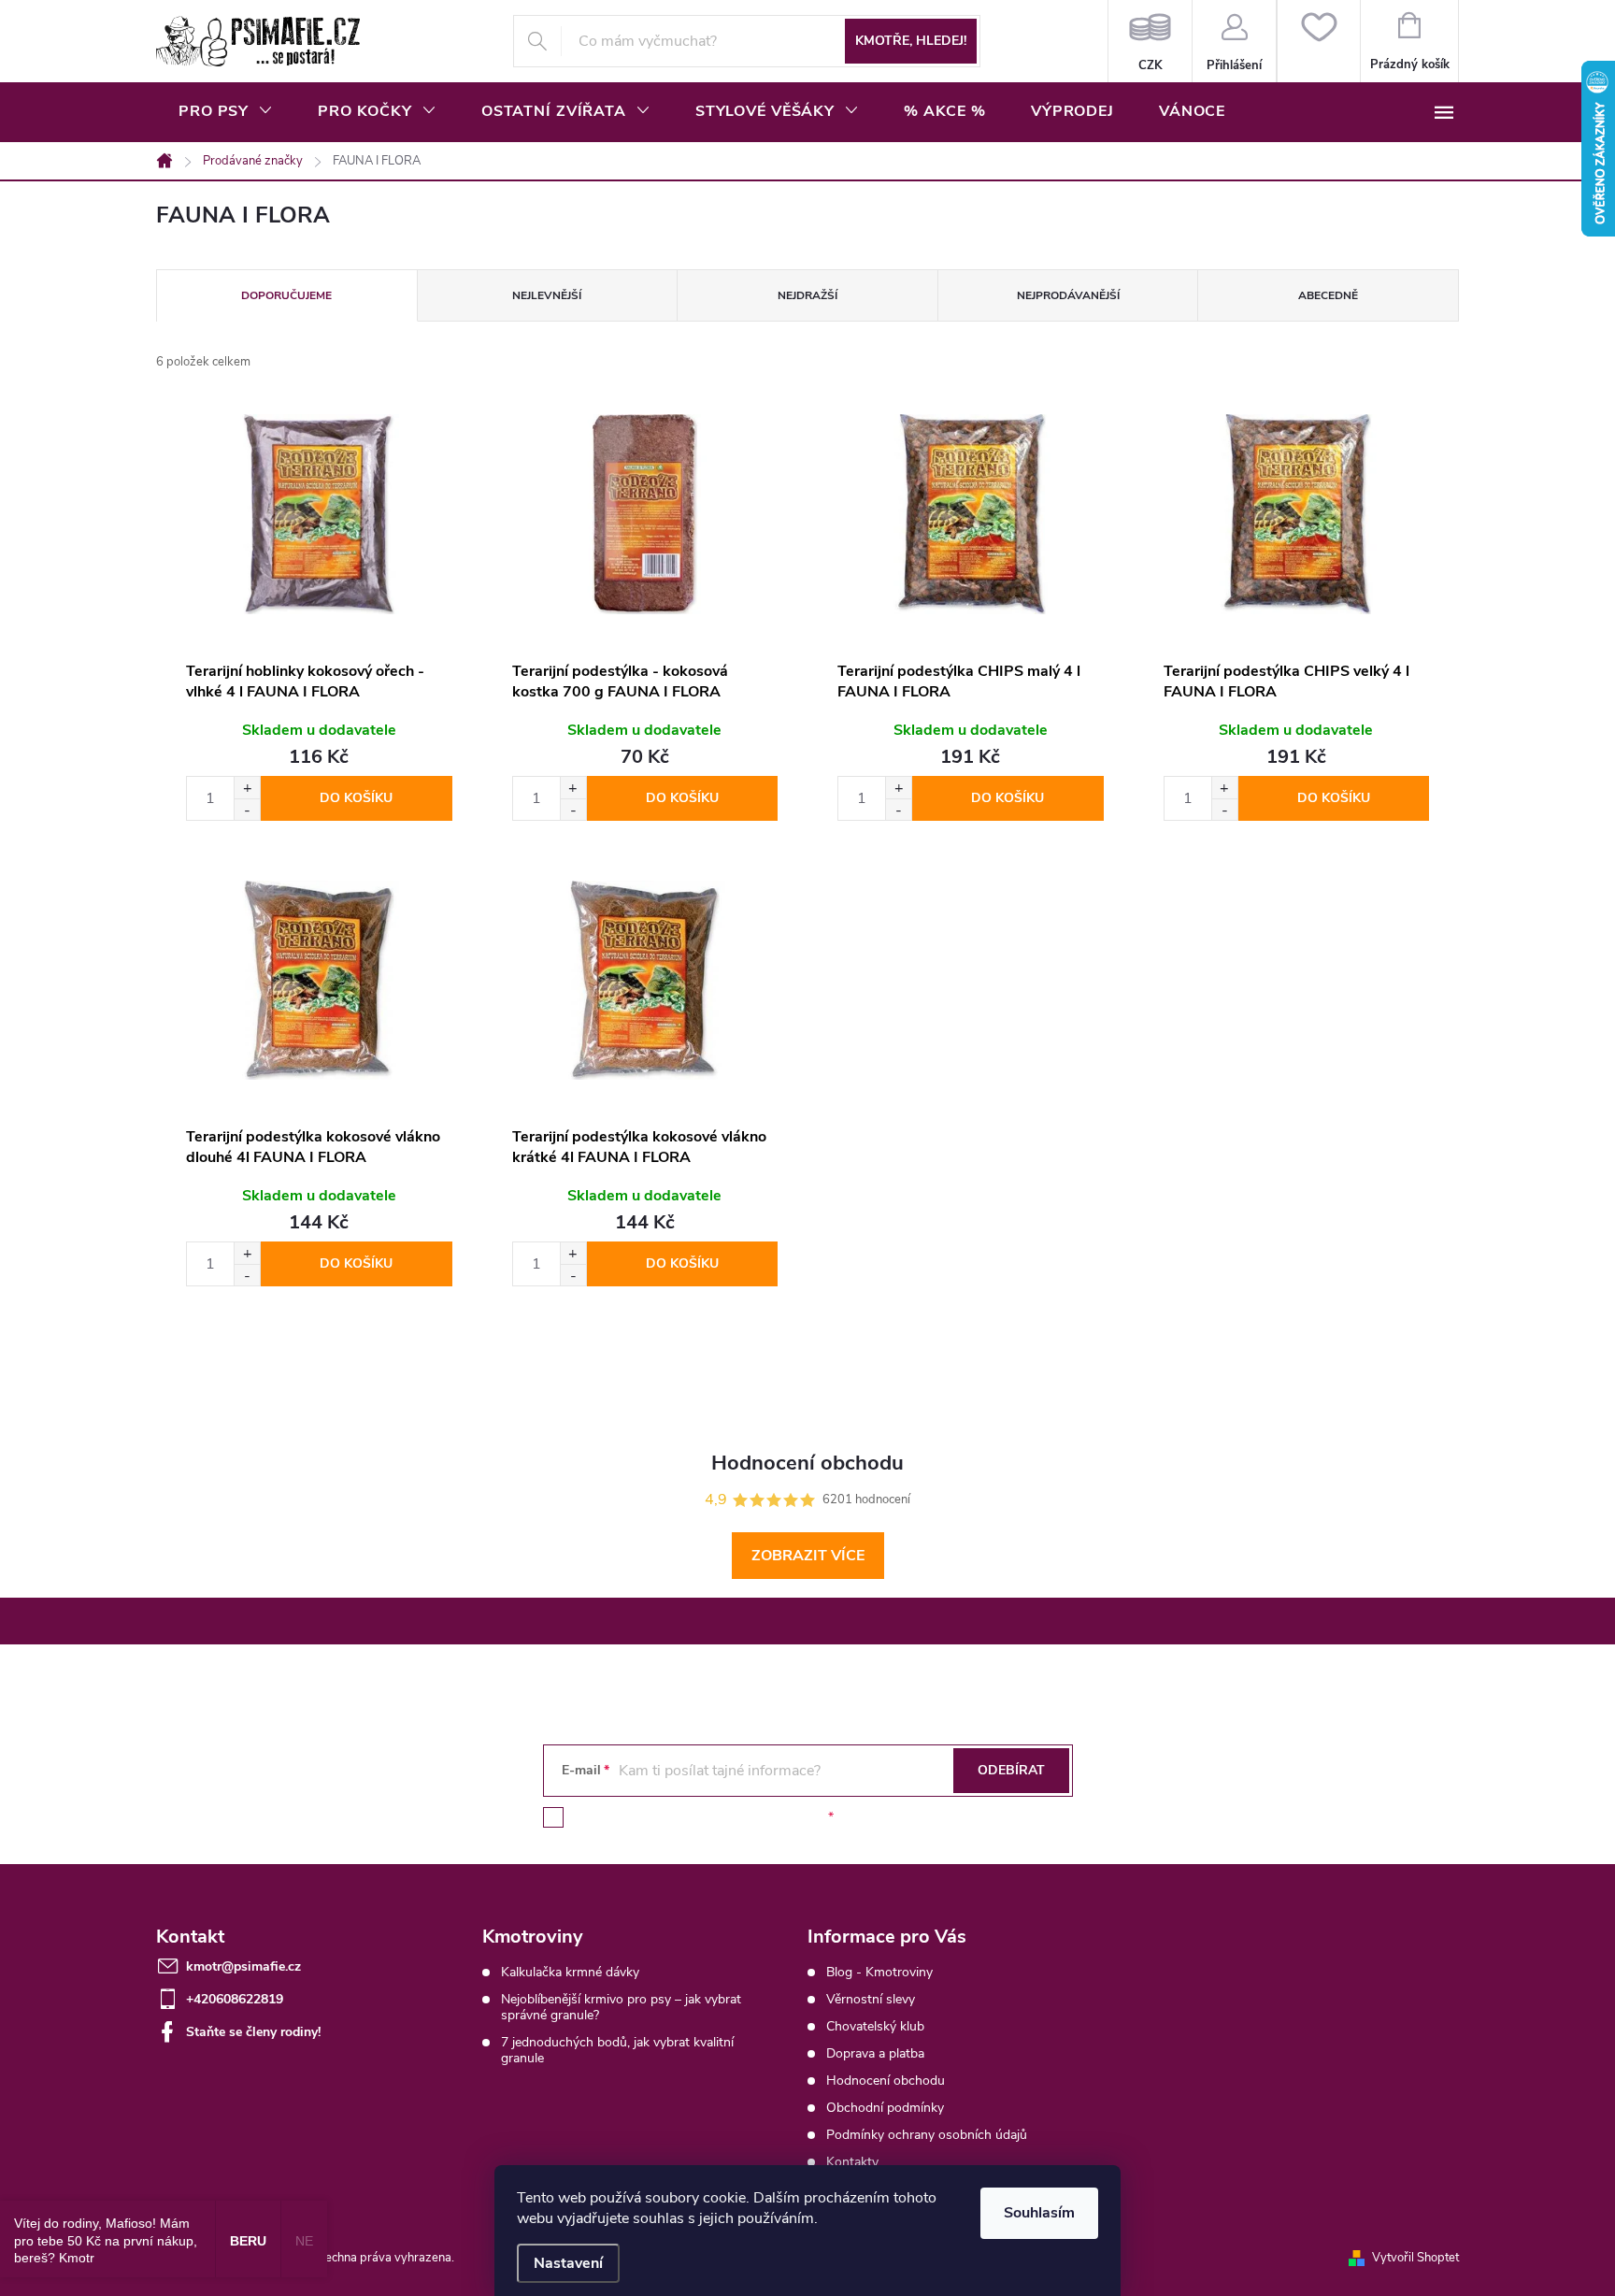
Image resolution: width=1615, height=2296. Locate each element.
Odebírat (1011, 1770)
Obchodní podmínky (885, 2108)
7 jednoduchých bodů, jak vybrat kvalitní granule (617, 2050)
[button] (247, 788)
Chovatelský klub (875, 2026)
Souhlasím (1039, 2213)
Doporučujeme (286, 295)
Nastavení (568, 2263)
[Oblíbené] (1318, 41)
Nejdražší (807, 295)
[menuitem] (226, 111)
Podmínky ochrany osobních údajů (927, 2135)
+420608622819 (235, 1999)
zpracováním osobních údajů (739, 1817)
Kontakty (852, 2162)
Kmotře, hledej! (911, 41)
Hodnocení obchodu (886, 2081)
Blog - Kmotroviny (879, 1972)
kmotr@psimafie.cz (243, 1966)
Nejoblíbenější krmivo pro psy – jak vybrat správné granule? (621, 2007)
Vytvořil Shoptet (1415, 2258)
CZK (1150, 41)
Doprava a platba (875, 2053)
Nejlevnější (547, 295)
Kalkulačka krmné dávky (570, 1972)
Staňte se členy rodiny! (253, 2032)
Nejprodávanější (1068, 295)
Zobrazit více (808, 1556)
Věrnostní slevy (871, 1999)
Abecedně (1328, 295)
